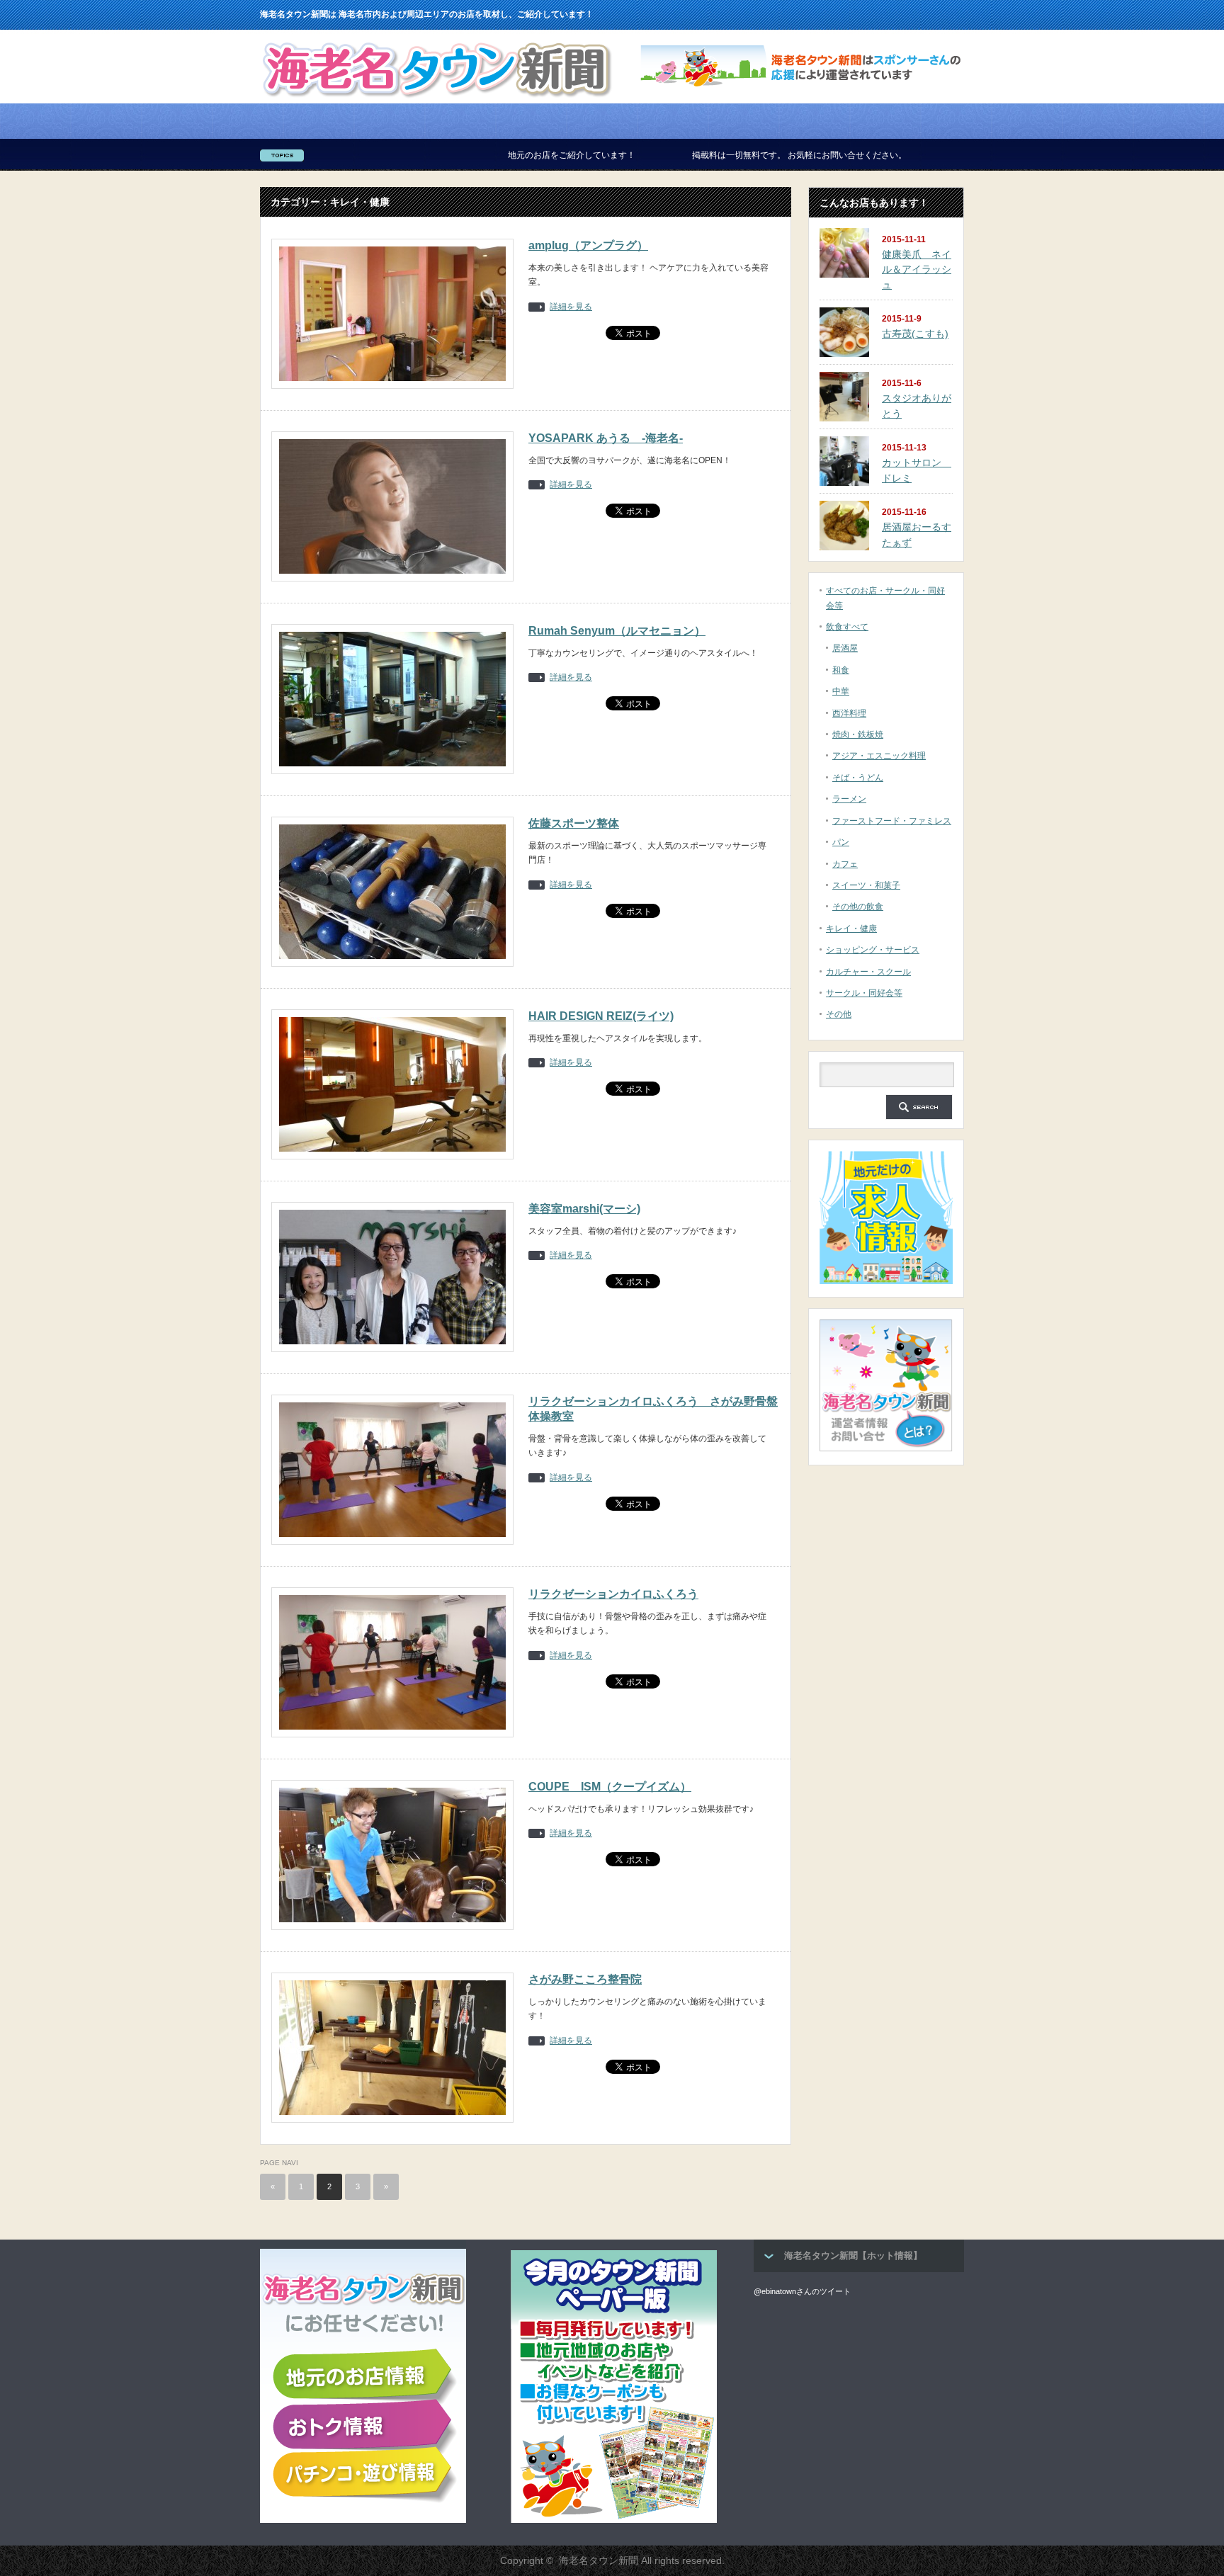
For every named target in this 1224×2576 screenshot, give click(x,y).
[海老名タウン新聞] (437, 101)
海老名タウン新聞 (599, 2560)
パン (841, 842)
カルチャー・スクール (868, 972)
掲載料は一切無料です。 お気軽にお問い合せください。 (673, 155)
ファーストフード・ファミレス (892, 821)
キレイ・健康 (851, 929)
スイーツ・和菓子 (866, 885)
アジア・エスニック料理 (879, 756)
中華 (841, 691)
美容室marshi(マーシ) (584, 1209)
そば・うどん (858, 778)
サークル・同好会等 (864, 993)
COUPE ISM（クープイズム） (610, 1787)
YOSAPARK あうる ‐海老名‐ (606, 438)
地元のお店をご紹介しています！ (446, 155)
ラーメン (849, 799)
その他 (839, 1014)
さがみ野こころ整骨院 (585, 1979)
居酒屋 (845, 648)
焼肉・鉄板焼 (858, 734)
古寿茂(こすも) (915, 334)
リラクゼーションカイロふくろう (613, 1594)
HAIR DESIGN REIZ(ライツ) (601, 1016)
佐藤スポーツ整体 (574, 823)
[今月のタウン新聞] (614, 2520)
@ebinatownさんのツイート (802, 2291)
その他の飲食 (858, 907)
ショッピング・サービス (873, 950)
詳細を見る (571, 307)
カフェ (845, 864)
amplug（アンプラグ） (588, 245)
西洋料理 (849, 713)
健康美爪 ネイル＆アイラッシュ (917, 269)
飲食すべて (847, 627)
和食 (841, 670)
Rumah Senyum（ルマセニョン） (617, 631)
